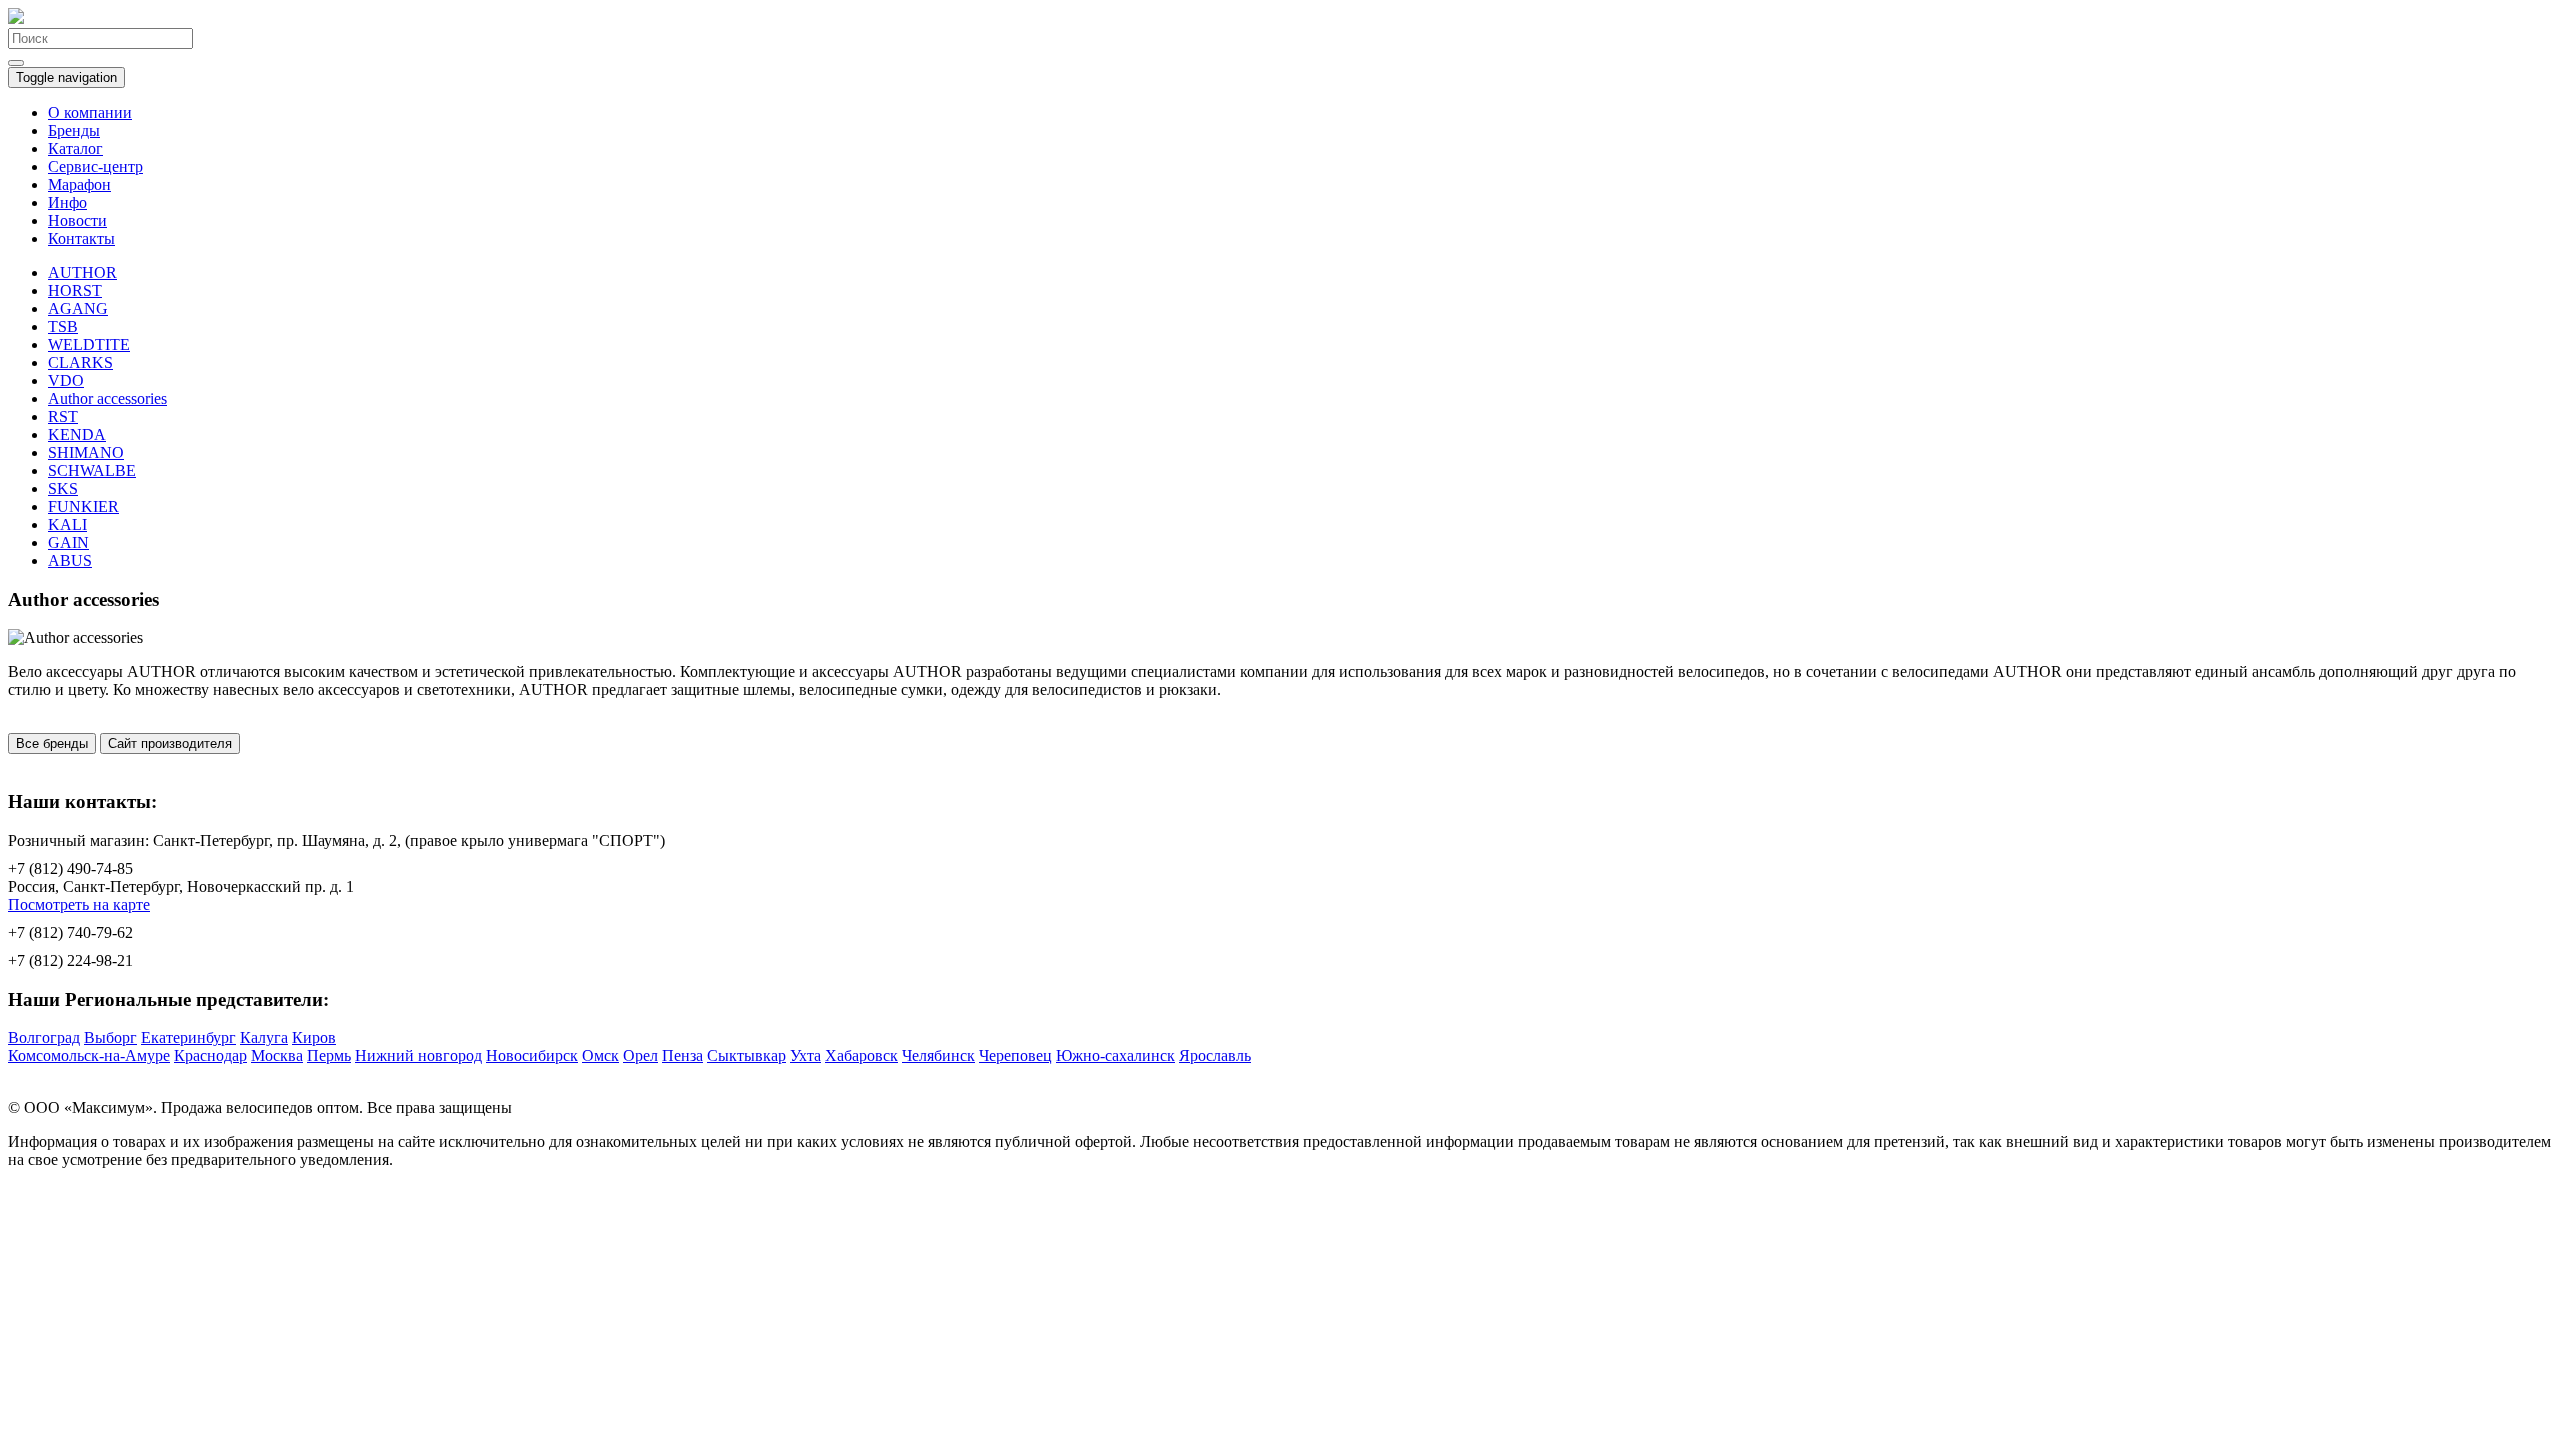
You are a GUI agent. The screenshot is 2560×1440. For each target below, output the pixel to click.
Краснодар (210, 1055)
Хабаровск (861, 1055)
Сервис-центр (95, 166)
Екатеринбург (188, 1037)
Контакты (81, 238)
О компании (90, 112)
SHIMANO (86, 452)
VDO (66, 380)
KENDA (77, 434)
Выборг (110, 1037)
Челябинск (938, 1055)
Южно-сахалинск (1115, 1055)
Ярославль (1215, 1055)
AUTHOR (82, 272)
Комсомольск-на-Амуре (89, 1055)
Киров (314, 1037)
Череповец (1015, 1055)
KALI (67, 524)
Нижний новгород (418, 1055)
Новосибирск (532, 1055)
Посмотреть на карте (79, 904)
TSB (63, 326)
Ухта (805, 1055)
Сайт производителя (170, 743)
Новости (77, 220)
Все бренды (52, 743)
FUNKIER (83, 506)
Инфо (67, 202)
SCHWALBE (92, 470)
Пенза (682, 1055)
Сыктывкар (746, 1055)
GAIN (68, 542)
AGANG (78, 308)
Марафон (79, 184)
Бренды (74, 130)
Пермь (329, 1055)
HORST (75, 290)
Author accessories (107, 398)
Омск (600, 1055)
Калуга (264, 1037)
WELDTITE (89, 344)
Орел (640, 1055)
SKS (63, 488)
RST (63, 416)
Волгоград (44, 1037)
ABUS (70, 560)
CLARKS (80, 362)
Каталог (75, 148)
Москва (277, 1055)
